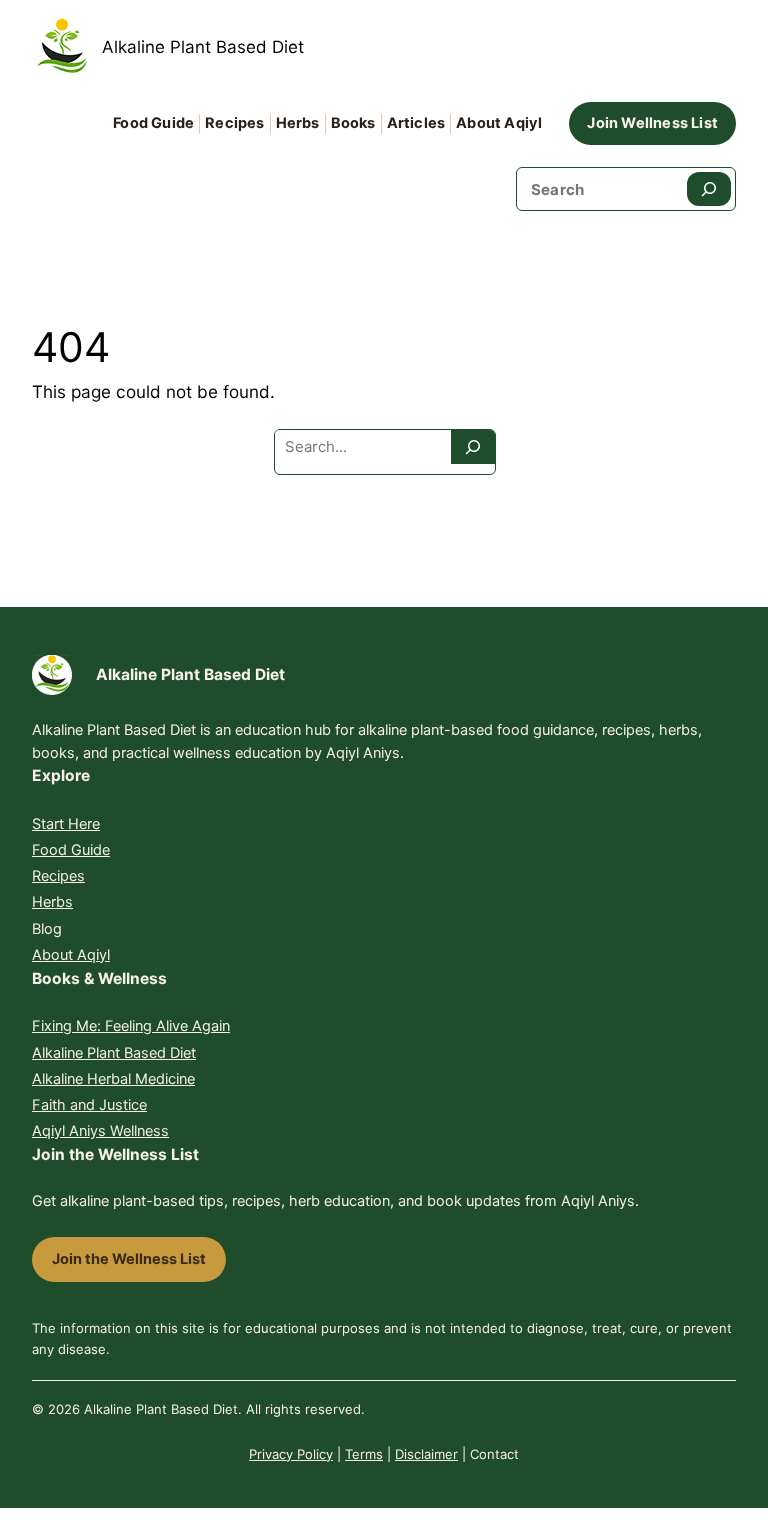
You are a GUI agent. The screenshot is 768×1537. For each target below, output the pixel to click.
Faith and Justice (89, 1105)
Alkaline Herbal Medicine (113, 1079)
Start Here (66, 824)
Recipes (58, 876)
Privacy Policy (291, 1454)
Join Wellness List (652, 123)
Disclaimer (426, 1454)
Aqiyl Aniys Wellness (100, 1131)
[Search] (709, 189)
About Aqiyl (71, 955)
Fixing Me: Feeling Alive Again (131, 1026)
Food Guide (71, 850)
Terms (364, 1454)
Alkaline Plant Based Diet (203, 47)
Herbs (52, 902)
